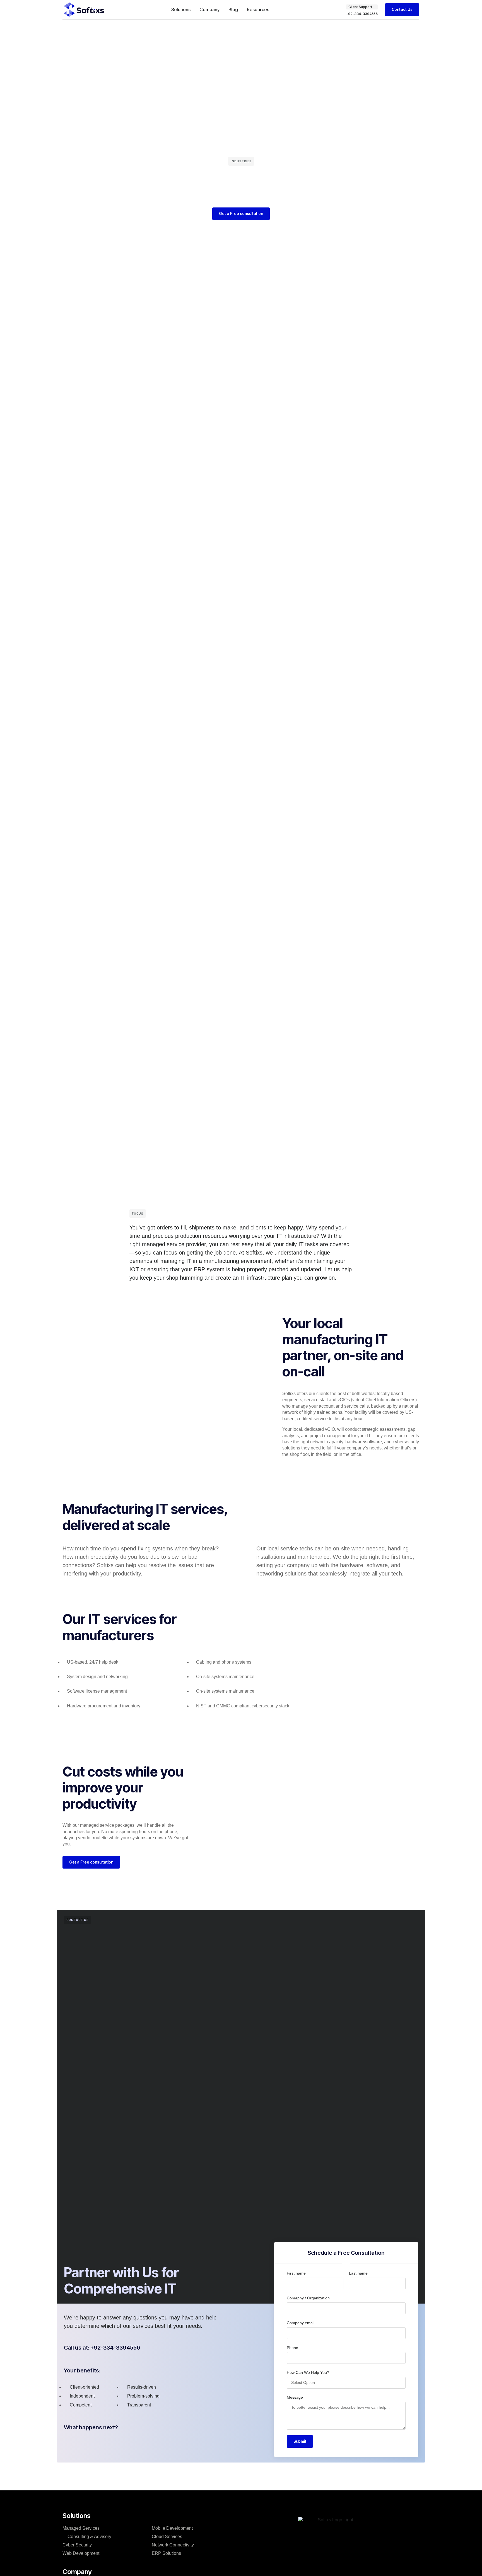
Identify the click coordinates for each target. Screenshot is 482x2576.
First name (296, 2273)
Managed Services (81, 2528)
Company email (301, 2323)
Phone (292, 2348)
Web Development (81, 2553)
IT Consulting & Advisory (87, 2537)
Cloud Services (167, 2537)
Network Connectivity (173, 2545)
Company (209, 9)
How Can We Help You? (308, 2372)
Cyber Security (77, 2545)
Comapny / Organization (308, 2298)
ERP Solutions (166, 2553)
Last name (358, 2273)
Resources (258, 9)
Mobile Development (172, 2528)
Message (295, 2397)
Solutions (181, 9)
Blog (233, 9)
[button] (362, 7)
